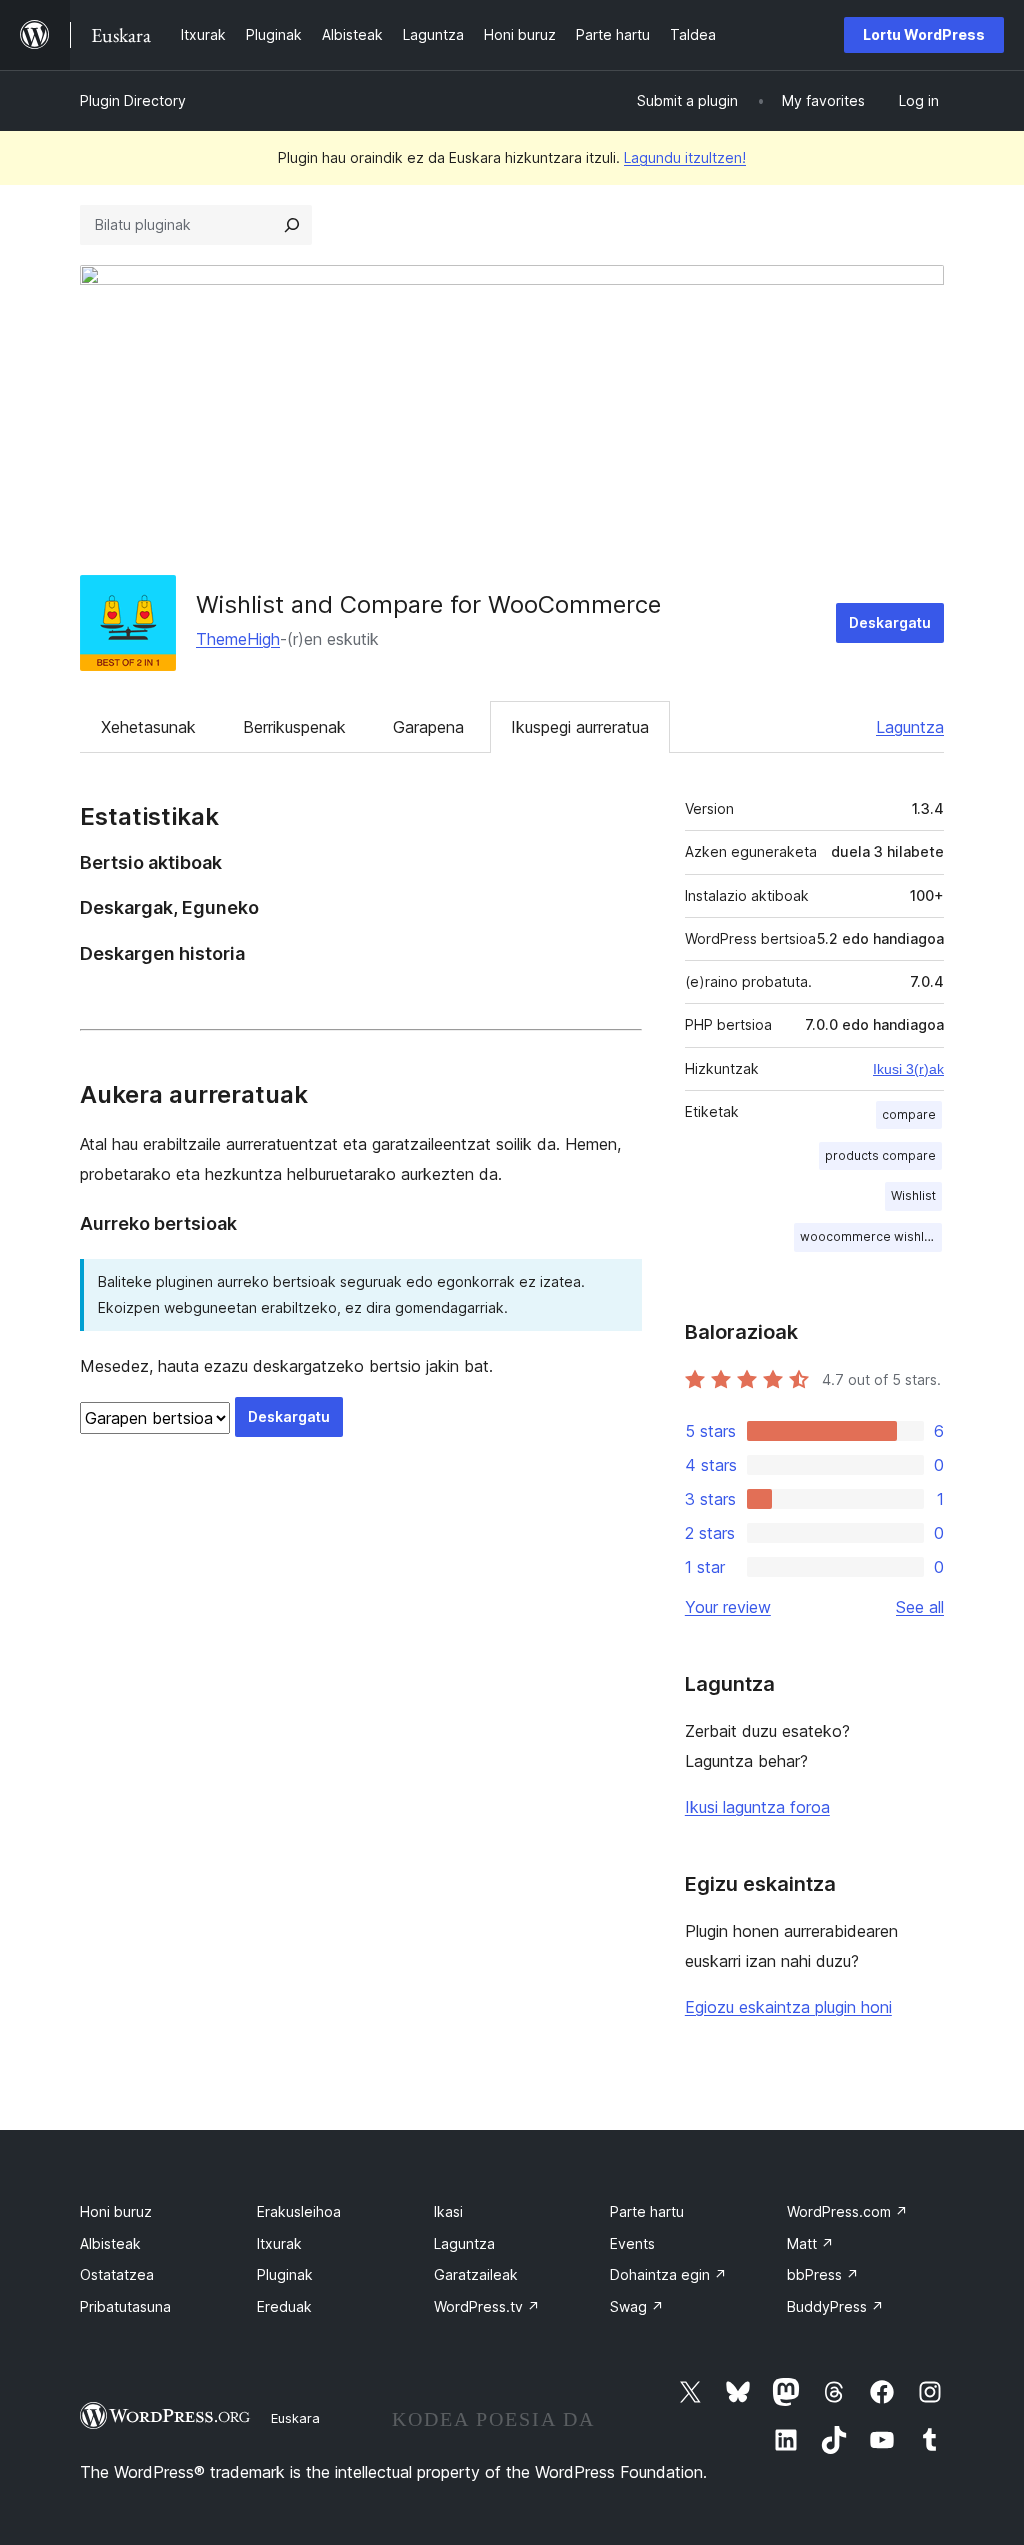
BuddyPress (835, 2306)
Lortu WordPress (924, 34)
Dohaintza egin (668, 2274)
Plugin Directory (133, 100)
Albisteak (110, 2243)
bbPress (823, 2274)
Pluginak (285, 2274)
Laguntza (910, 727)
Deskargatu (890, 622)
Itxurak (279, 2243)
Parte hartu (647, 2211)
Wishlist (913, 1195)
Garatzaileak (476, 2274)
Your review (728, 1607)
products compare (880, 1155)
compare (909, 1114)
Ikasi (448, 2211)
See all (920, 1607)
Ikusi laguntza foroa (757, 1807)
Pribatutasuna (125, 2306)
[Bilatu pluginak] (292, 225)
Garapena (428, 727)
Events (632, 2243)
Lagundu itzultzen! (685, 157)
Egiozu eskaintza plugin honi (788, 2007)
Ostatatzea (117, 2274)
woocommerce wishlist (869, 1236)
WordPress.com (847, 2211)
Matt (810, 2243)
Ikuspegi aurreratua (580, 727)
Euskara (295, 2418)
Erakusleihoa (299, 2211)
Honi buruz (116, 2211)
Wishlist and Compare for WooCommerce (428, 604)
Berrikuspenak (294, 727)
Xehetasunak (148, 727)
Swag (637, 2306)
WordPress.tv (487, 2306)
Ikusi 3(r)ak (908, 1069)
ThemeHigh (238, 639)
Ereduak (284, 2306)
